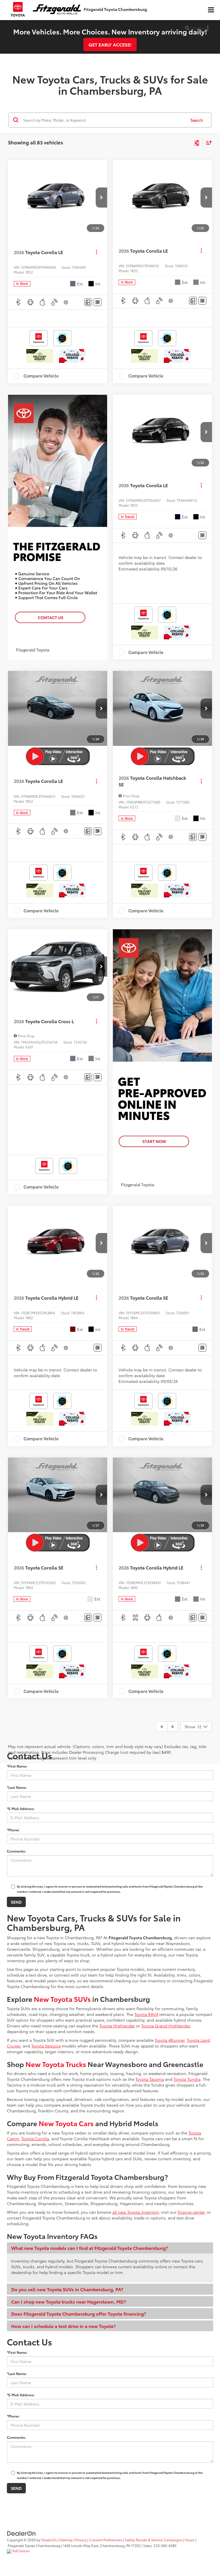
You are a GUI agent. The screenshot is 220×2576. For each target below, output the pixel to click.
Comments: (16, 1851)
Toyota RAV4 (146, 2014)
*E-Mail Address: (21, 1808)
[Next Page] (173, 1727)
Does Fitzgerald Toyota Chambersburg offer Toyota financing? (79, 2313)
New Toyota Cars (66, 2123)
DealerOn (49, 2540)
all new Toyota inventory (135, 2212)
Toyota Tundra (187, 2079)
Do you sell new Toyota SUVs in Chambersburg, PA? (67, 2289)
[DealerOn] (21, 2533)
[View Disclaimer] (66, 302)
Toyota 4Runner (170, 2040)
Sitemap (66, 2540)
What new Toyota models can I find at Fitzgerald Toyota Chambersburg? (90, 2248)
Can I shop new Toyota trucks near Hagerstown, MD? (69, 2301)
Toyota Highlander (117, 2026)
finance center (191, 2212)
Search (197, 120)
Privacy (81, 2540)
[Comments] (88, 302)
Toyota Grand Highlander (166, 2026)
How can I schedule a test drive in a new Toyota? (63, 2326)
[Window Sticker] (98, 302)
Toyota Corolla (35, 2138)
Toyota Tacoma (150, 2079)
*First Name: (17, 1766)
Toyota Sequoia (46, 2046)
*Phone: (13, 1830)
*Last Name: (17, 1787)
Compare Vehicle (41, 376)
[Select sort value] (207, 143)
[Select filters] (197, 142)
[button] (101, 198)
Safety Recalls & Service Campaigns (154, 2540)
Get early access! (110, 44)
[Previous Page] (162, 1727)
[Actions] (96, 252)
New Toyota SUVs (62, 1999)
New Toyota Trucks (56, 2064)
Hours (190, 2540)
